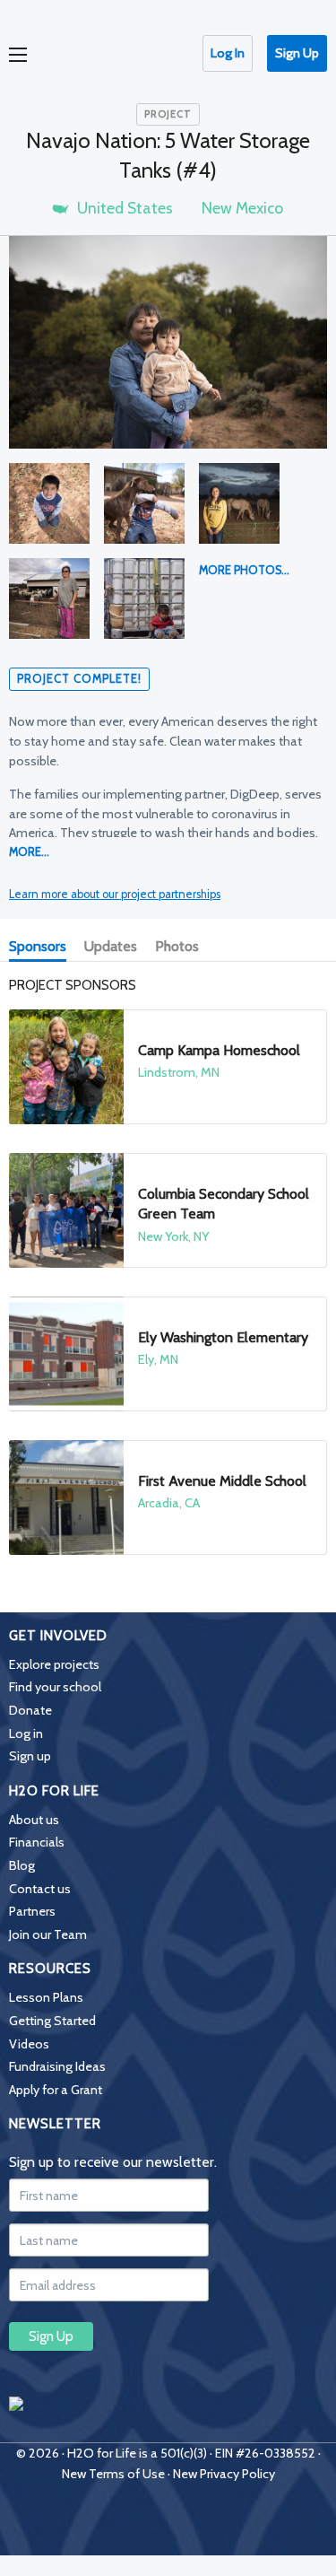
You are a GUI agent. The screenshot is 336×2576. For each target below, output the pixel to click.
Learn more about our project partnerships (115, 894)
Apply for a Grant (56, 2090)
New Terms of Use (113, 2474)
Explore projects (54, 1664)
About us (34, 1820)
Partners (32, 1911)
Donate (30, 1710)
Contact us (40, 1889)
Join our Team (48, 1934)
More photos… (244, 570)
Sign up (30, 1756)
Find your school (55, 1687)
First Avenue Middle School (222, 1481)
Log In (228, 53)
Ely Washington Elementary (223, 1337)
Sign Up (297, 53)
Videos (29, 2044)
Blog (22, 1865)
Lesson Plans (46, 1997)
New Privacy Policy (224, 2474)
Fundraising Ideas (57, 2066)
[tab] (41, 947)
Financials (37, 1842)
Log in (26, 1733)
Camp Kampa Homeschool (219, 1050)
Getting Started (52, 2021)
